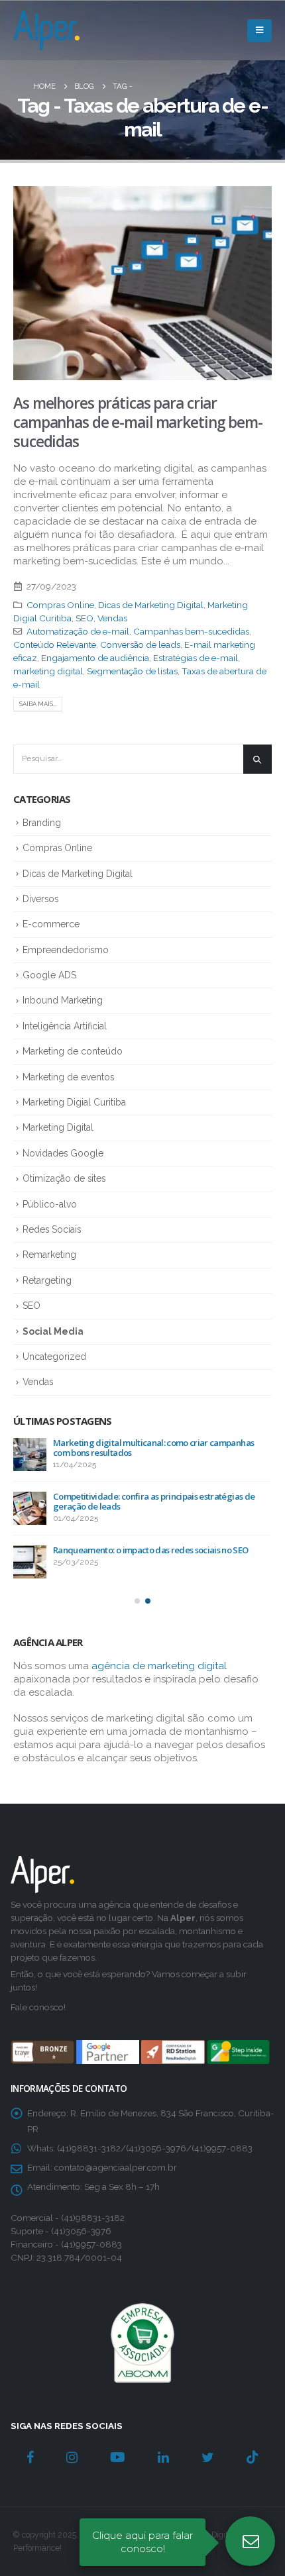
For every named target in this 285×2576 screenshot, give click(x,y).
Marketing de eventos (68, 1077)
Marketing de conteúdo (73, 1051)
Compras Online (60, 605)
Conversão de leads (140, 644)
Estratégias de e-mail (196, 658)
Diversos (40, 899)
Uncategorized (54, 1357)
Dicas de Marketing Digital (151, 605)
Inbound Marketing (63, 1000)
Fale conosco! (38, 2007)
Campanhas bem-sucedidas (191, 631)
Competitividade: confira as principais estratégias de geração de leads (154, 1501)
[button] (137, 1601)
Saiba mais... (38, 704)
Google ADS (49, 975)
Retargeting (47, 1280)
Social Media (53, 1331)
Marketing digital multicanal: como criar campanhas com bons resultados (153, 1448)
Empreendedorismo (66, 950)
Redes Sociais (52, 1229)
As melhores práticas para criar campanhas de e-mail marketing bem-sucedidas (138, 423)
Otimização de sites (64, 1178)
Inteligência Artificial (65, 1026)
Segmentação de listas (132, 671)
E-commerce (51, 924)
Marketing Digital (58, 1127)
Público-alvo (50, 1204)
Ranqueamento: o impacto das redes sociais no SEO (151, 1550)
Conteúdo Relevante (55, 644)
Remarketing (49, 1255)
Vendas (112, 618)
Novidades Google (63, 1153)
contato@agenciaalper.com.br (116, 2167)
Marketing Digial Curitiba (74, 1102)
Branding (42, 823)
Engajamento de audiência (95, 658)
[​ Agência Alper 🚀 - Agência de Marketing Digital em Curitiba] (46, 30)
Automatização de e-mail (78, 631)
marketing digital (48, 671)
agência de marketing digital (159, 1666)
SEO (85, 618)
